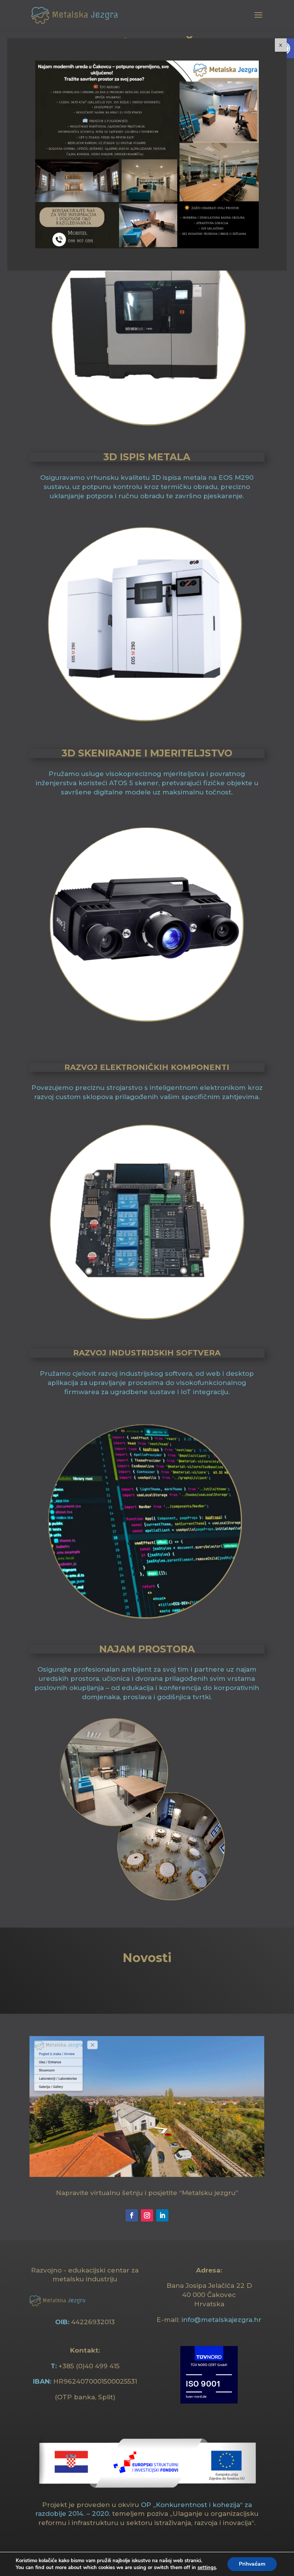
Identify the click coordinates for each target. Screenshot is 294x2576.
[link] (75, 15)
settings (207, 2568)
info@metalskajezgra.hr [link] (221, 2320)
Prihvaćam (252, 2564)
